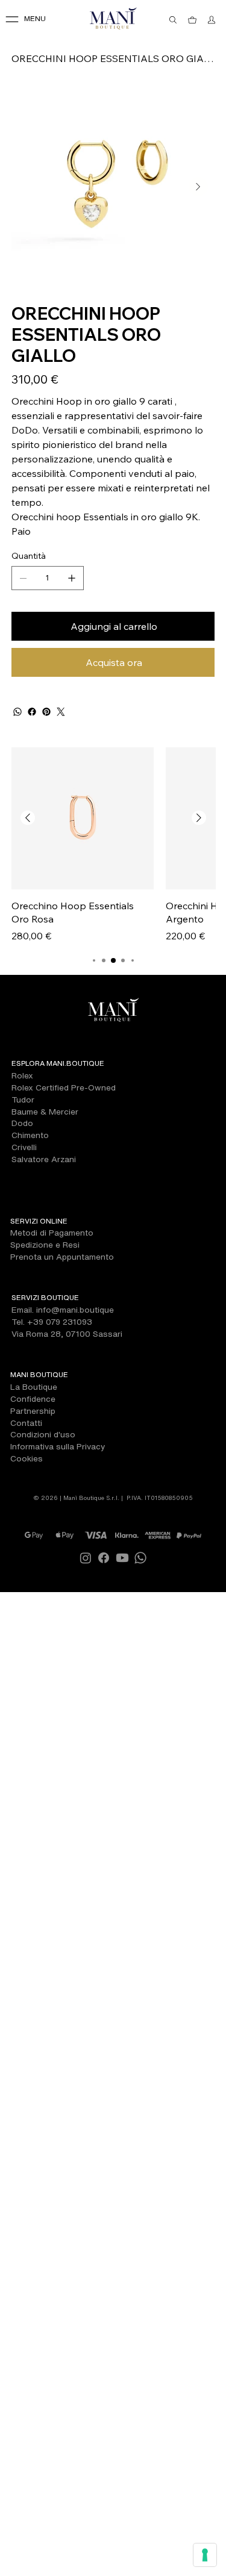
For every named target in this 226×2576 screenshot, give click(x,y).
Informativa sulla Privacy (58, 1446)
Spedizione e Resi (45, 1245)
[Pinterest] (46, 712)
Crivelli (24, 1147)
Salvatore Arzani (44, 1159)
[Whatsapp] (140, 1558)
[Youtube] (122, 1558)
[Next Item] (198, 187)
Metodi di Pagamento (52, 1233)
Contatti (26, 1423)
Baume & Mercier (45, 1112)
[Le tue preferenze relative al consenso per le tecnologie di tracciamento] (205, 2555)
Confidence (33, 1399)
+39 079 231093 (60, 1322)
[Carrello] (192, 20)
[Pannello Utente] (212, 20)
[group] (113, 845)
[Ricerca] (173, 20)
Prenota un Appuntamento (62, 1257)
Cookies (27, 1458)
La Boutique (34, 1387)
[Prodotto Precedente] (28, 818)
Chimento (30, 1135)
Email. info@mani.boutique (63, 1310)
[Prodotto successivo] (199, 818)
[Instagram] (86, 1558)
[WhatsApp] (17, 712)
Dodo (22, 1123)
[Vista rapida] (83, 818)
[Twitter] (61, 712)
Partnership (33, 1411)
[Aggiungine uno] (72, 578)
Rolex (22, 1075)
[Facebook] (32, 712)
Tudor (23, 1100)
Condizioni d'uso (43, 1434)
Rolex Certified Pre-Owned (64, 1087)
